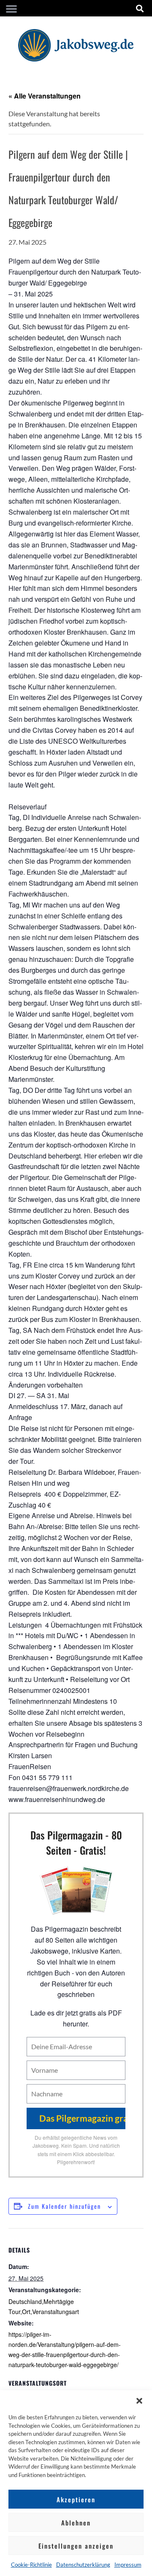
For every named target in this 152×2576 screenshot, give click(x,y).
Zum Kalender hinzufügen (64, 2206)
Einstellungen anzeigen (76, 2546)
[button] (139, 2401)
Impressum (128, 2565)
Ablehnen (76, 2523)
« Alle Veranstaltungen (45, 96)
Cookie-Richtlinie (31, 2565)
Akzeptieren (76, 2499)
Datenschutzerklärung (83, 2565)
